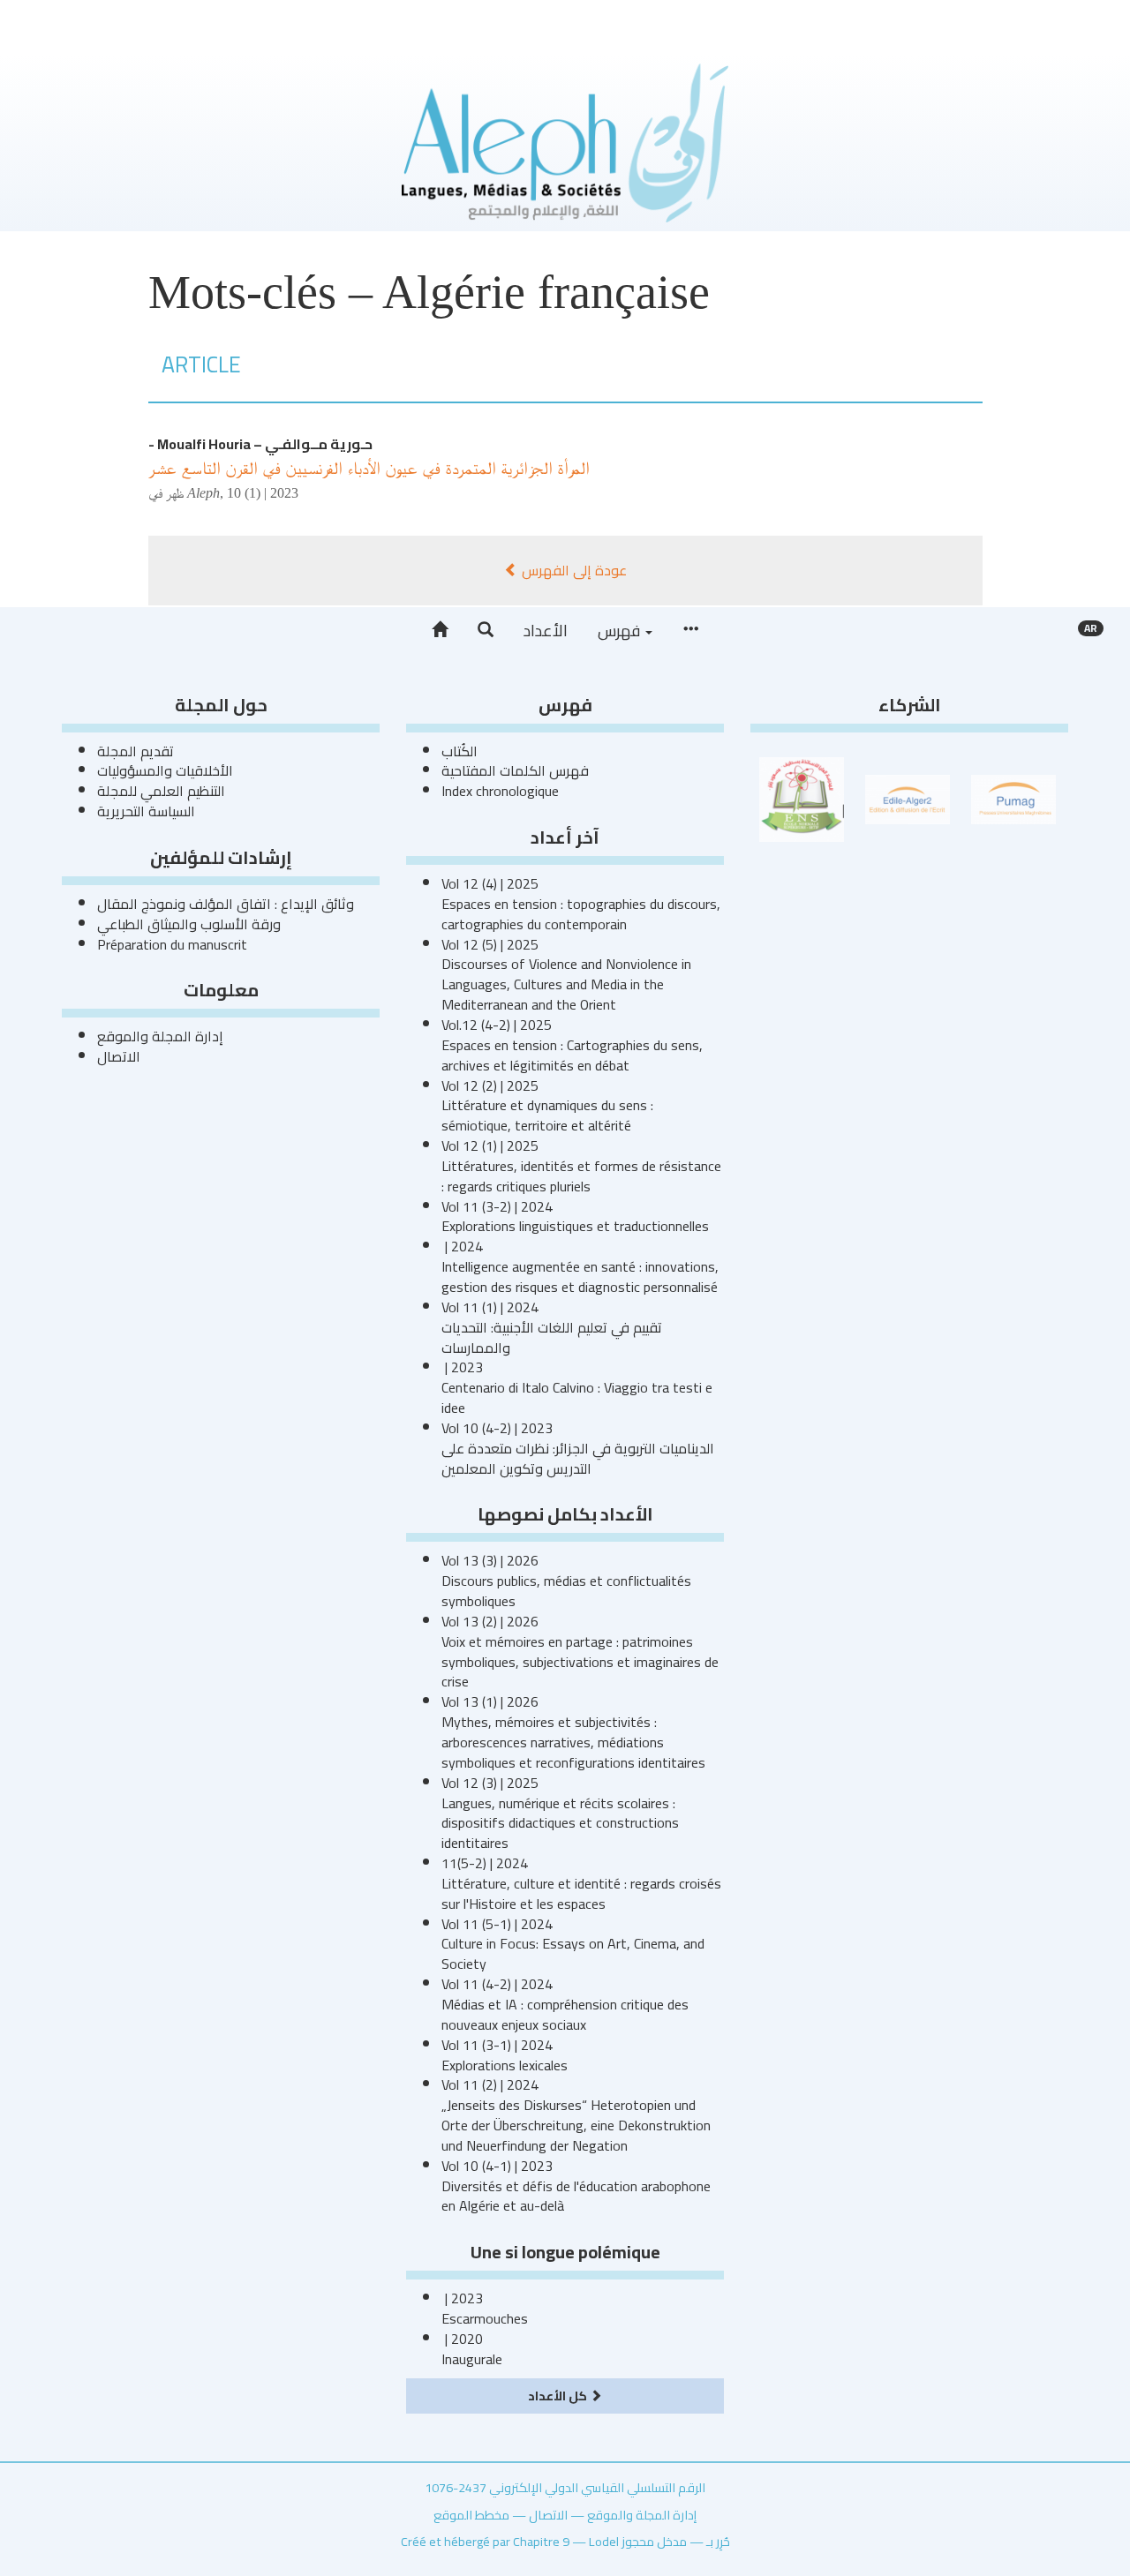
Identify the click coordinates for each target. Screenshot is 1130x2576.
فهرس (621, 631)
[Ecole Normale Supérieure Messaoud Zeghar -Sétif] (802, 798)
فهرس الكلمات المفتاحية (515, 770)
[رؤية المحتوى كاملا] (690, 630)
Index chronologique (500, 791)
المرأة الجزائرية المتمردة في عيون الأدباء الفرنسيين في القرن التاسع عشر (369, 468)
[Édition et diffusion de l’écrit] (908, 798)
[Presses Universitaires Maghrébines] (1013, 798)
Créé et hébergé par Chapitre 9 (485, 2541)
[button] (486, 630)
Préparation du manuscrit (172, 944)
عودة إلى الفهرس (573, 570)
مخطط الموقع (471, 2515)
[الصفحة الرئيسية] (440, 630)
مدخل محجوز (654, 2541)
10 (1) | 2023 (263, 493)
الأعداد (546, 631)
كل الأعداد (559, 2396)
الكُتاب (460, 751)
